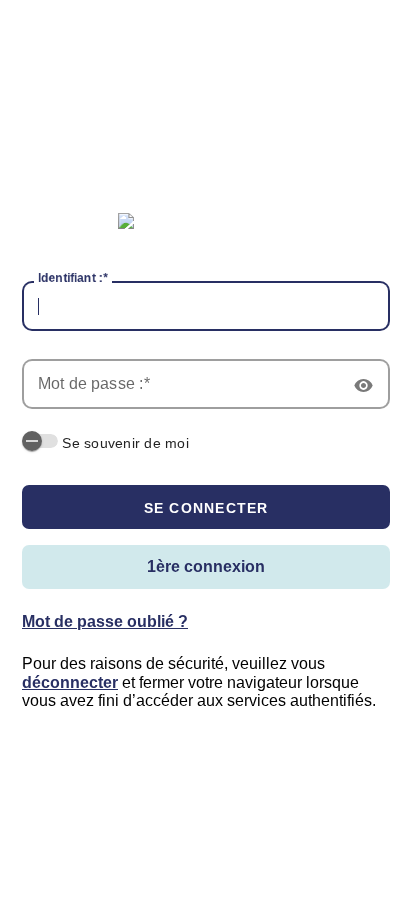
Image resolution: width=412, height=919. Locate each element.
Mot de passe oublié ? (105, 621)
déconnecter (70, 682)
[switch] (40, 441)
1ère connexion (206, 566)
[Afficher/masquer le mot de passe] (366, 384)
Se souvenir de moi (125, 443)
